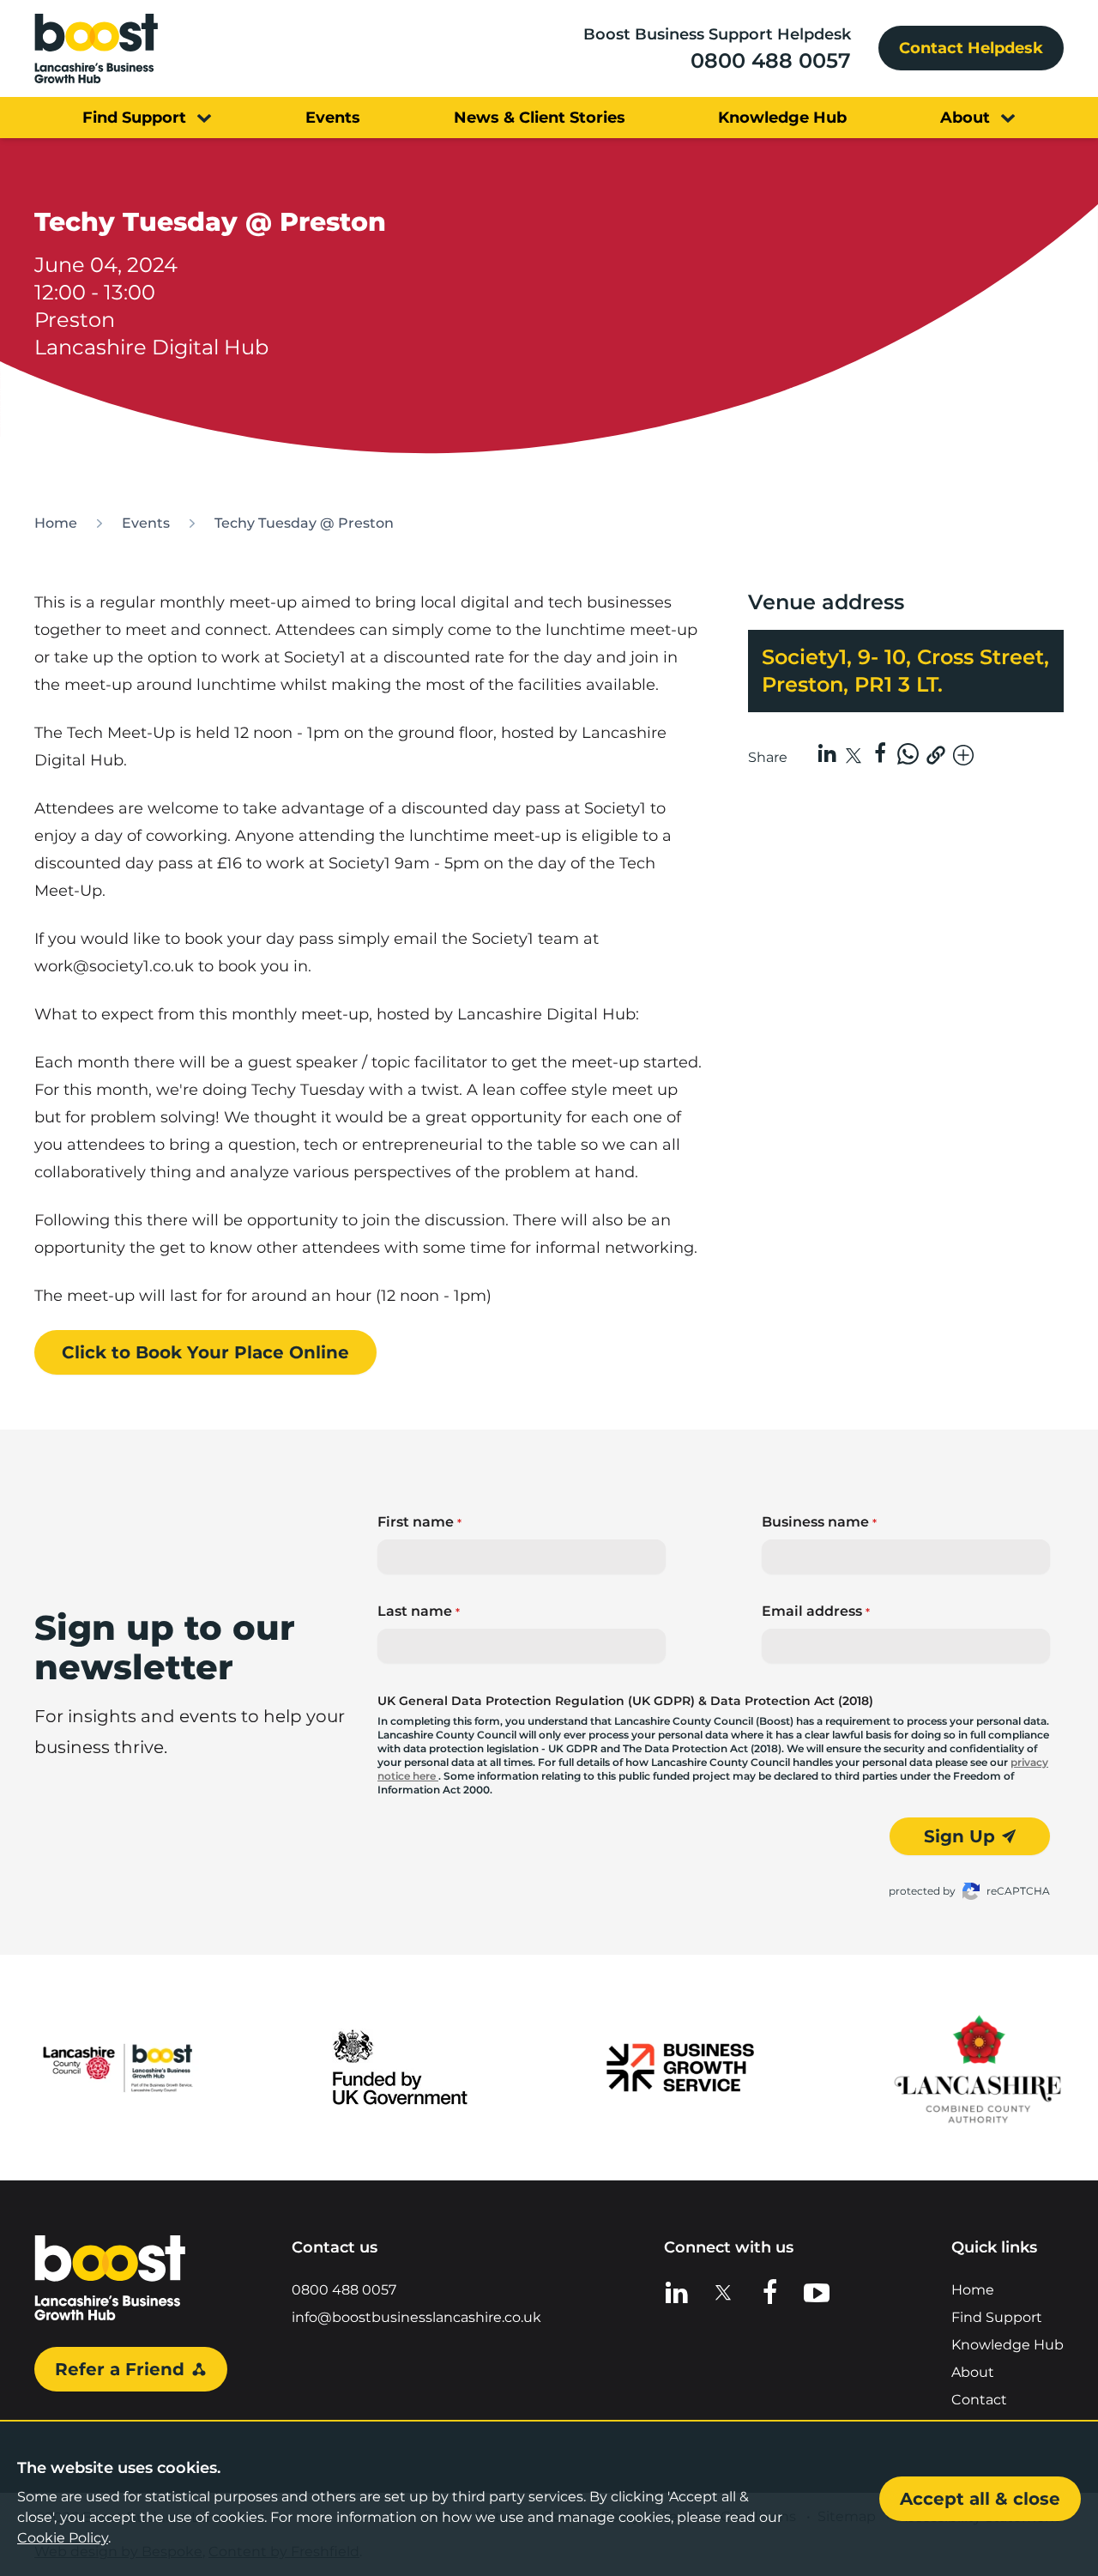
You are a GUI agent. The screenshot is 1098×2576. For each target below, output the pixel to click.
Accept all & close (980, 2499)
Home (56, 523)
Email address (816, 1611)
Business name (819, 1522)
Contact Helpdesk (971, 48)
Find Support (997, 2317)
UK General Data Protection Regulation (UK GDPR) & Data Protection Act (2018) (625, 1701)
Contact (979, 2400)
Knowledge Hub (1008, 2345)
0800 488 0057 (771, 60)
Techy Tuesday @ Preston (304, 523)
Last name (419, 1611)
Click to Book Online (205, 1352)
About (973, 2372)
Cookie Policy (63, 2538)
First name (419, 1522)
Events (146, 523)
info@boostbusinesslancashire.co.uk (416, 2317)
